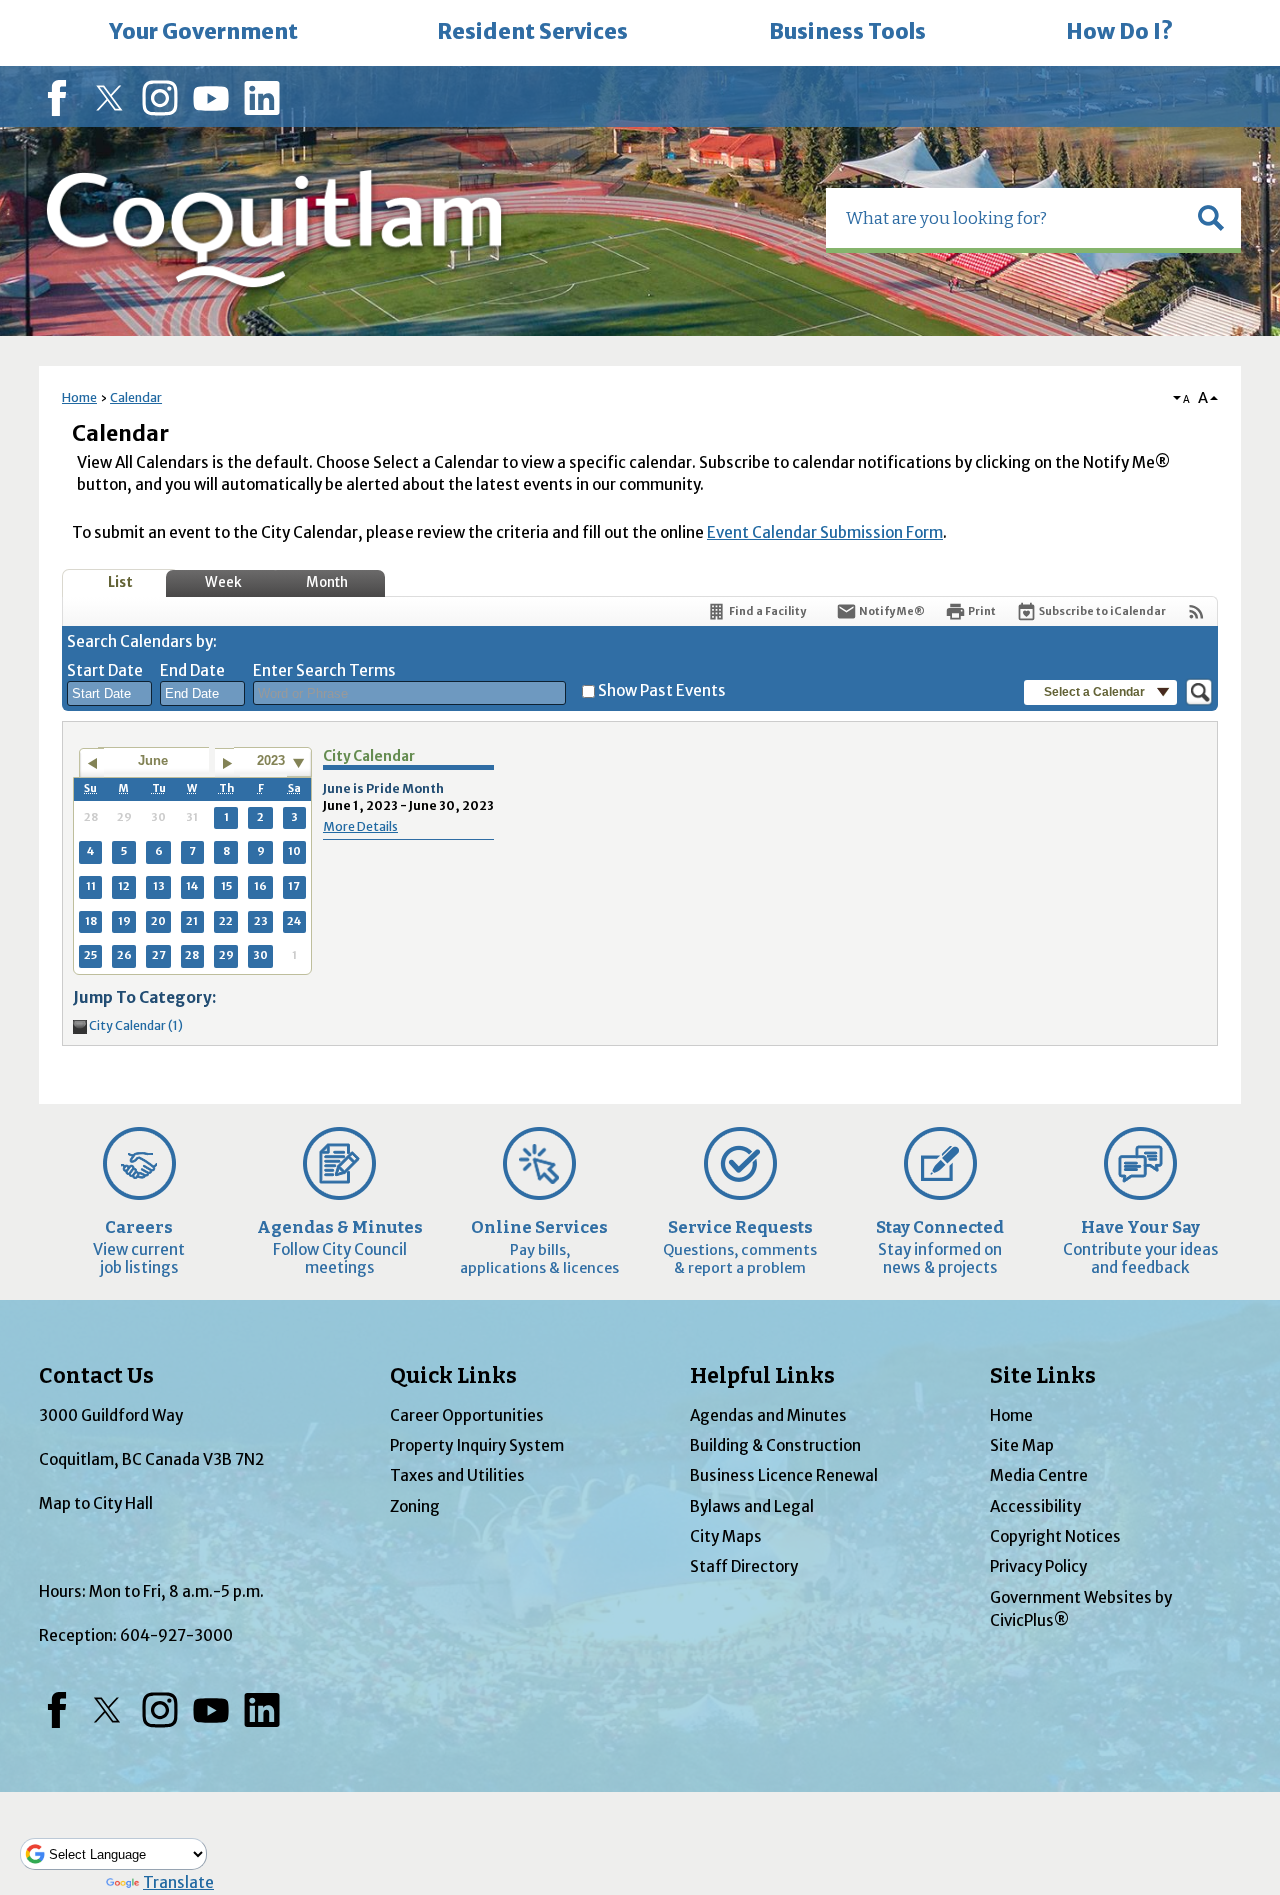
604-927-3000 (176, 1635)
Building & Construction (775, 1445)
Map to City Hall (96, 1503)
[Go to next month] (227, 763)
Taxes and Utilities (457, 1475)
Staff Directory (744, 1566)
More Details (360, 826)
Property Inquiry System (477, 1445)
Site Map (1022, 1445)
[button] (1211, 218)
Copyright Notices (1055, 1536)
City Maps (726, 1536)
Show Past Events (662, 690)
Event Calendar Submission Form (825, 532)
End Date (192, 670)
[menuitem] (203, 33)
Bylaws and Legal (752, 1506)
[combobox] (109, 694)
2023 (271, 760)
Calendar (136, 397)
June (153, 760)
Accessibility (1035, 1506)
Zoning (415, 1506)
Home (79, 397)
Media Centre (1039, 1475)
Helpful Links (762, 1376)
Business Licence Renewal (784, 1475)
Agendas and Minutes (768, 1415)
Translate (178, 1882)
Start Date (105, 670)
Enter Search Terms (324, 670)
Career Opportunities (467, 1415)
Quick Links (453, 1376)
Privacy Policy (1038, 1566)
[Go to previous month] (91, 763)
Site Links (1043, 1376)
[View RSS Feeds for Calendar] (1196, 611)
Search (2, 2)
